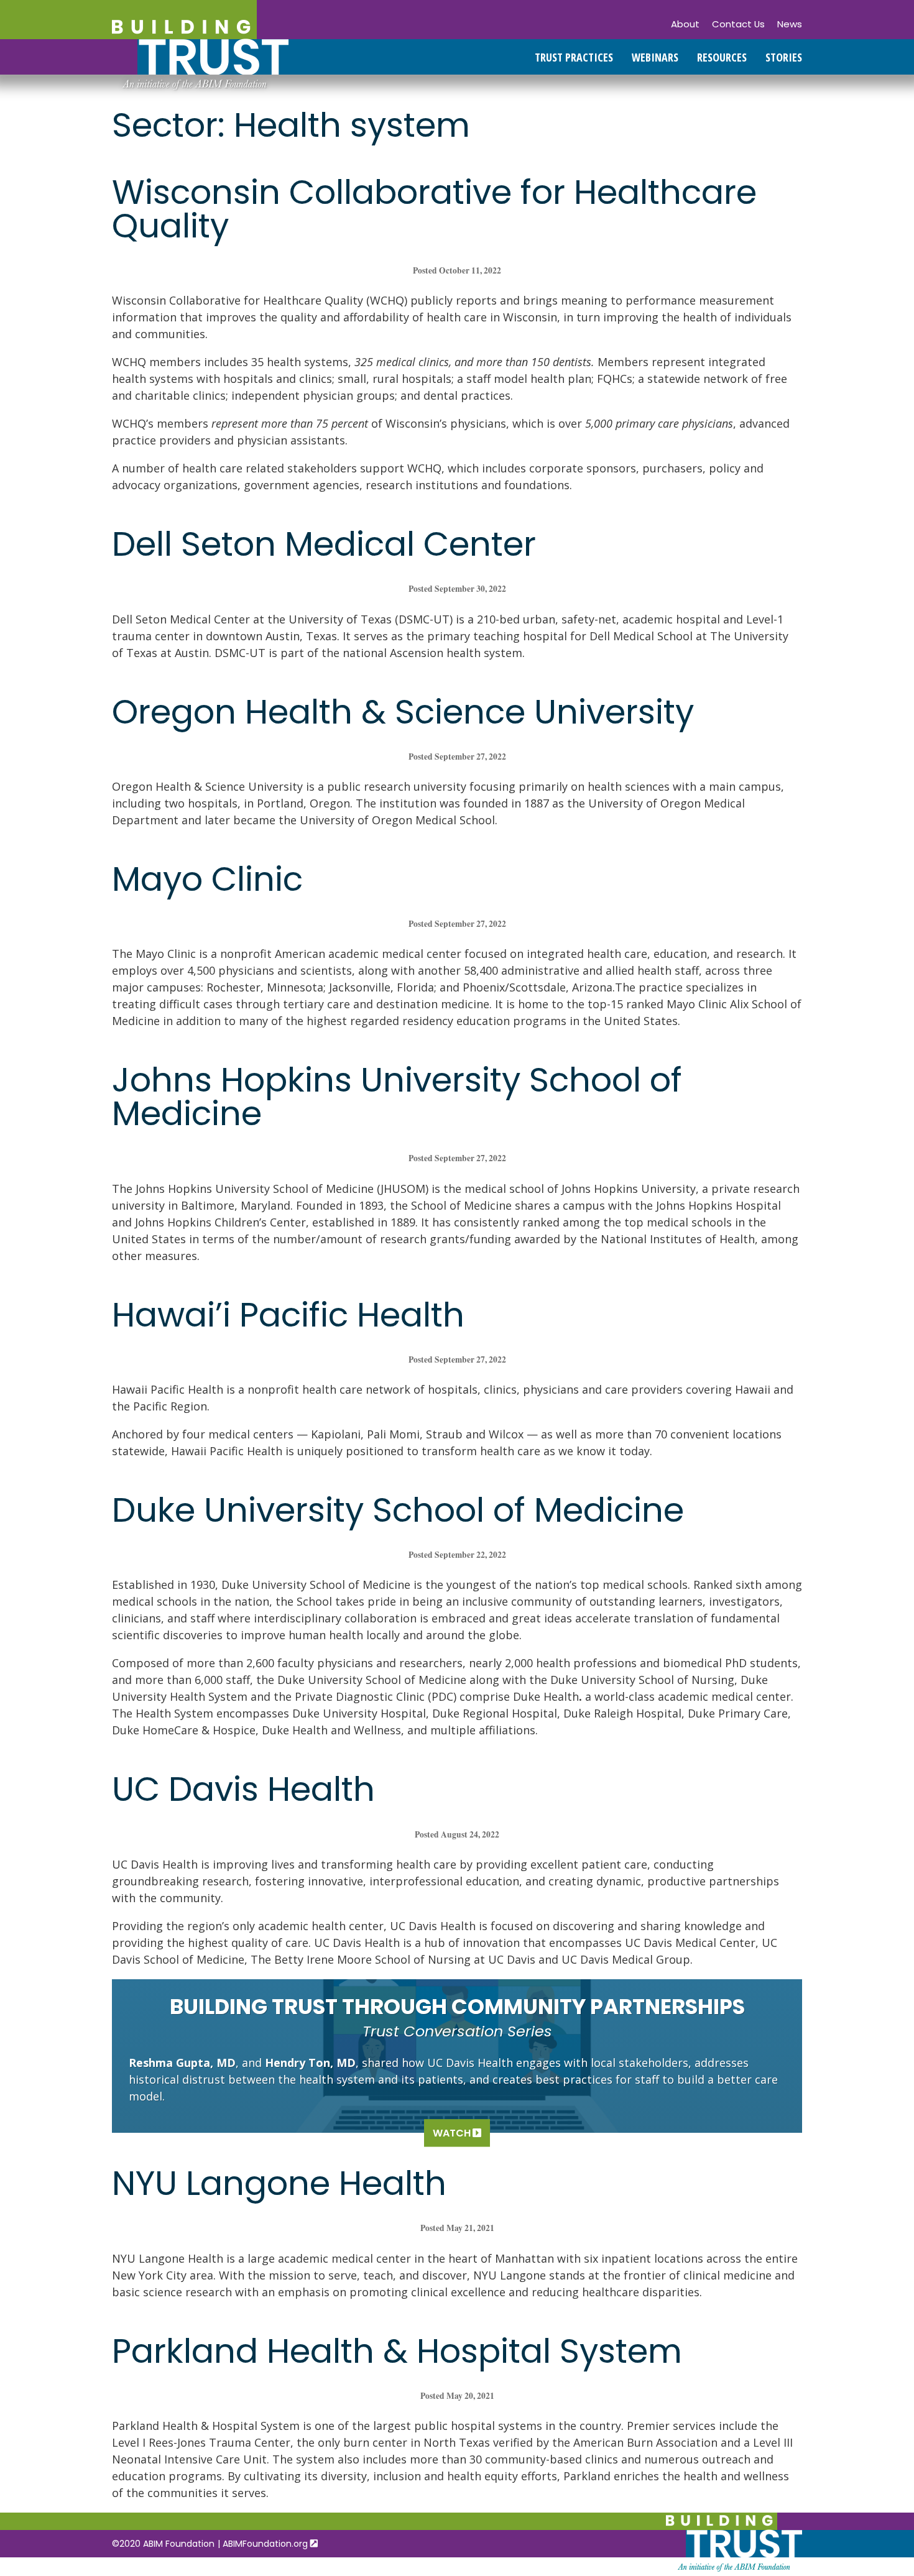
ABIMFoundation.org (266, 2544)
